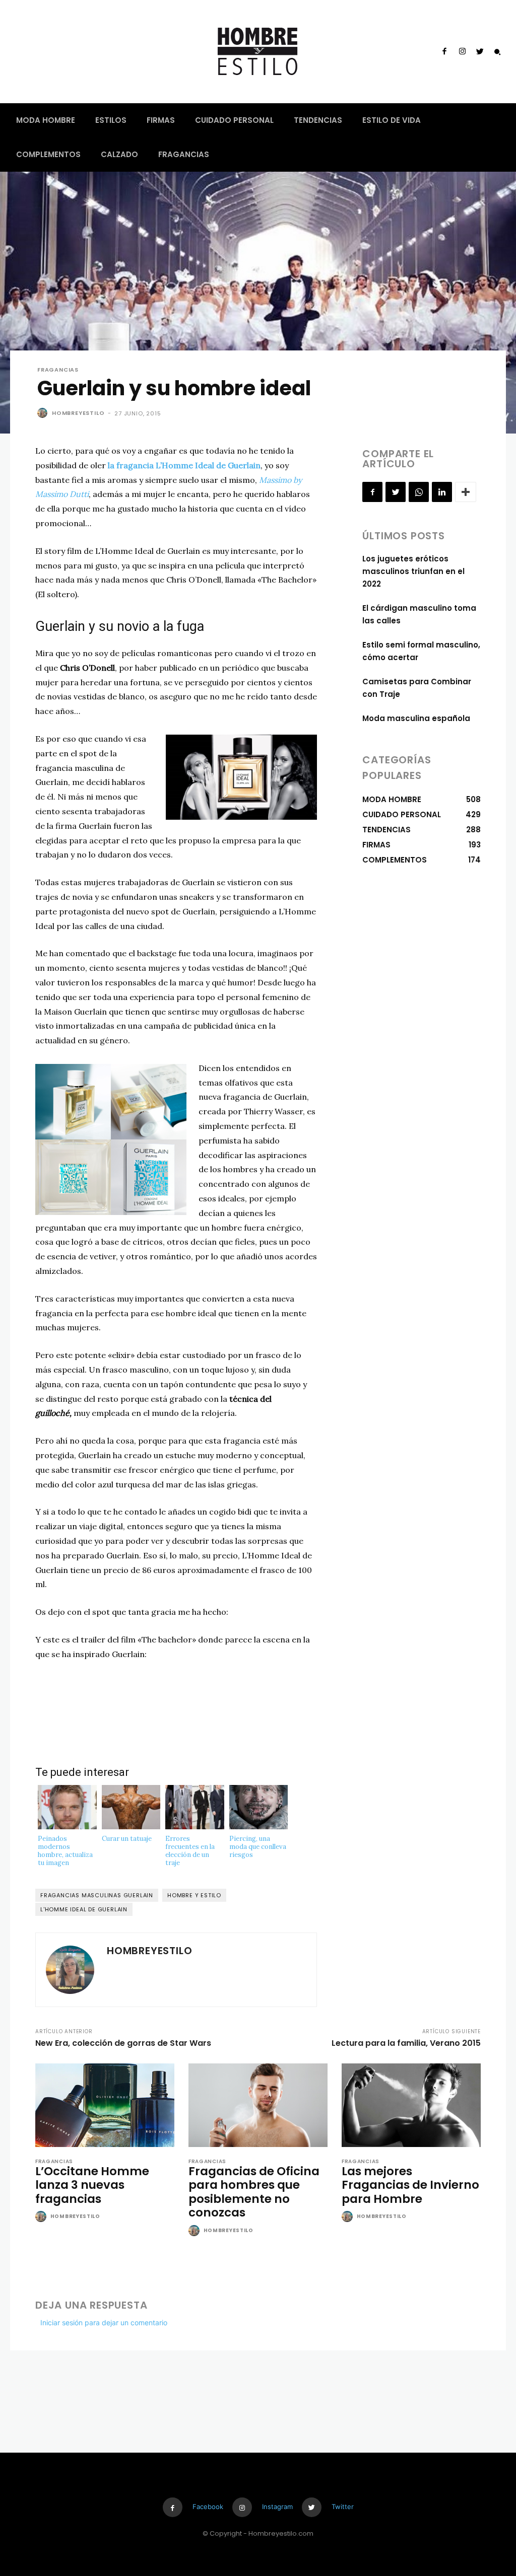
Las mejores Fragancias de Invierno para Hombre (410, 2185)
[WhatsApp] (419, 492)
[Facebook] (444, 52)
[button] (497, 52)
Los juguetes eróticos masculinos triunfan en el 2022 (413, 571)
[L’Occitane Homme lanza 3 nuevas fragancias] (105, 2105)
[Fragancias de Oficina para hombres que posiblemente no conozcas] (258, 2105)
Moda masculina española (416, 718)
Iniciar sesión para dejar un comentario (104, 2322)
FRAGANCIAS (58, 370)
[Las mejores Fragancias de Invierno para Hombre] (411, 2105)
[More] (466, 492)
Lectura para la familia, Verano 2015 (406, 2043)
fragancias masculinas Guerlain (97, 1895)
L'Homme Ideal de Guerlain (84, 1909)
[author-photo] (42, 2217)
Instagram (277, 2507)
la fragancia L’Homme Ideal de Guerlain (184, 465)
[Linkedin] (442, 492)
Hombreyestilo (78, 413)
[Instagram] (462, 52)
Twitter (343, 2507)
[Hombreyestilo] (44, 413)
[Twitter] (480, 52)
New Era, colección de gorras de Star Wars (123, 2043)
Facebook (208, 2507)
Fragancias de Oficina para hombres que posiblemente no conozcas (254, 2192)
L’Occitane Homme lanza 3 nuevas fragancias (92, 2185)
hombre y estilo (194, 1895)
